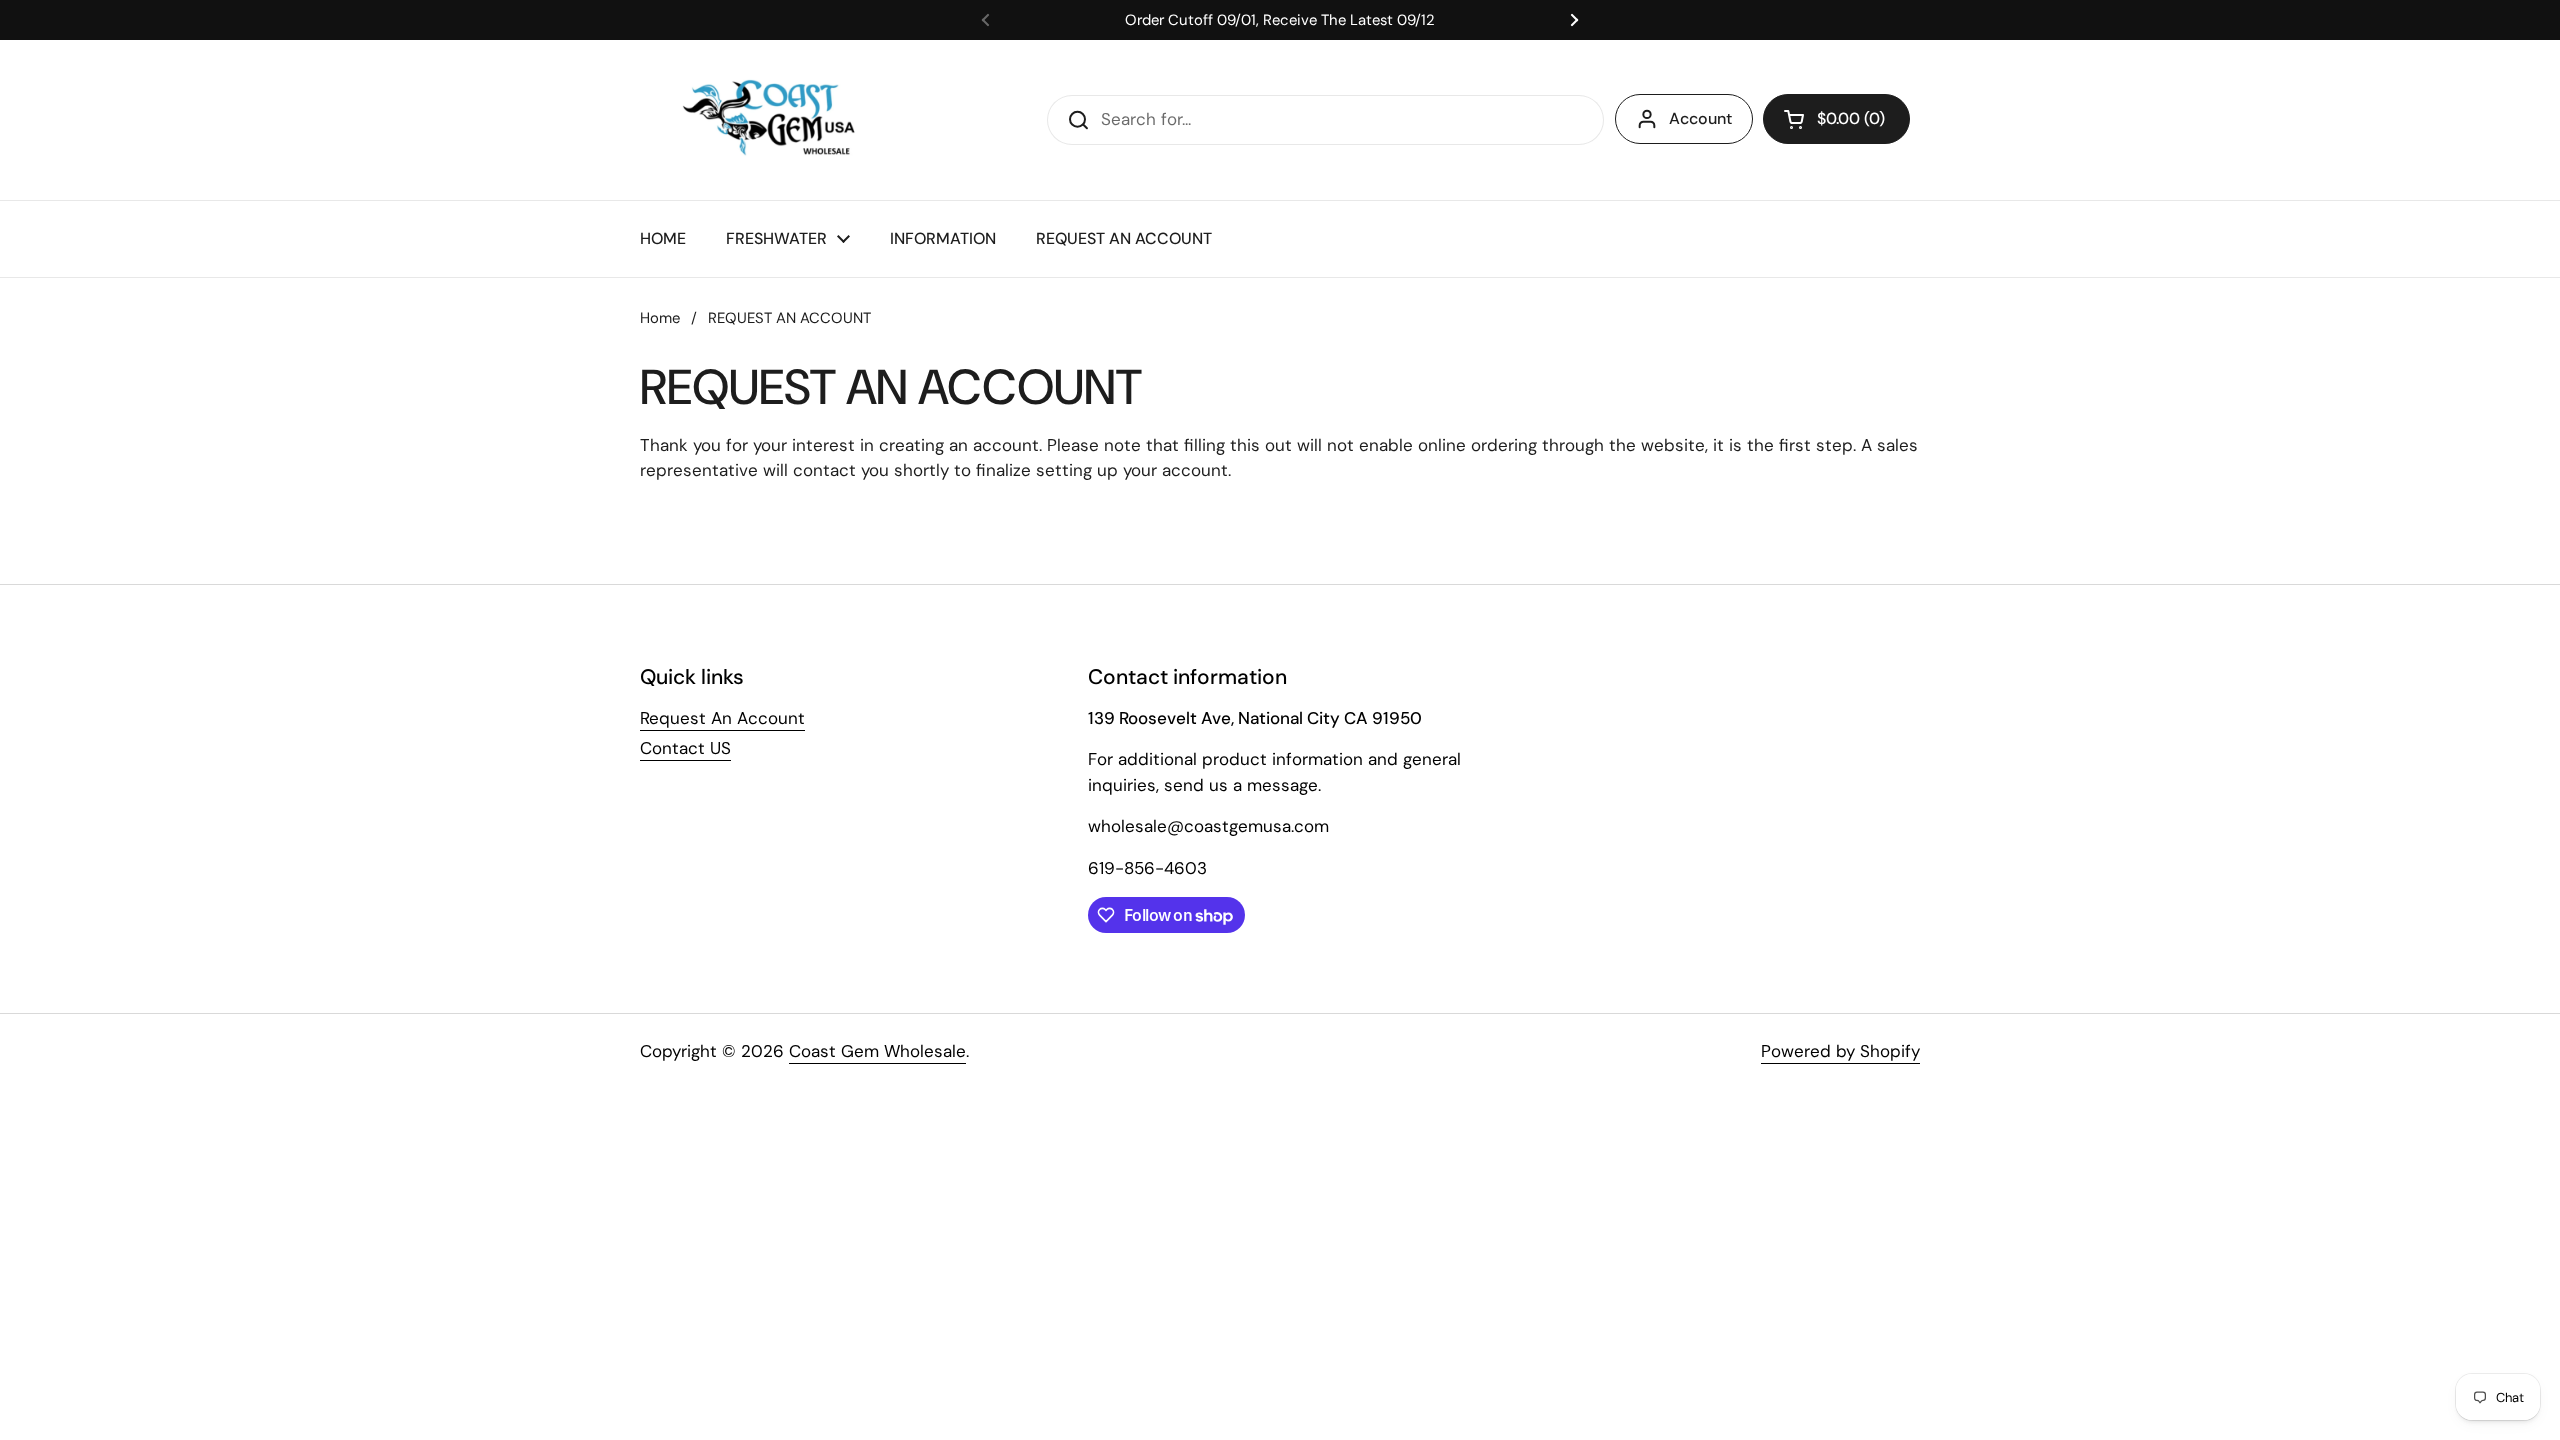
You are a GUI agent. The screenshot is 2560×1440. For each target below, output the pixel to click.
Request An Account (722, 718)
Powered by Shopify (1840, 1051)
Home (660, 318)
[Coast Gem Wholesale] (783, 120)
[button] (1836, 119)
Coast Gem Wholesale (877, 1051)
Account (1700, 118)
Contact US (685, 748)
